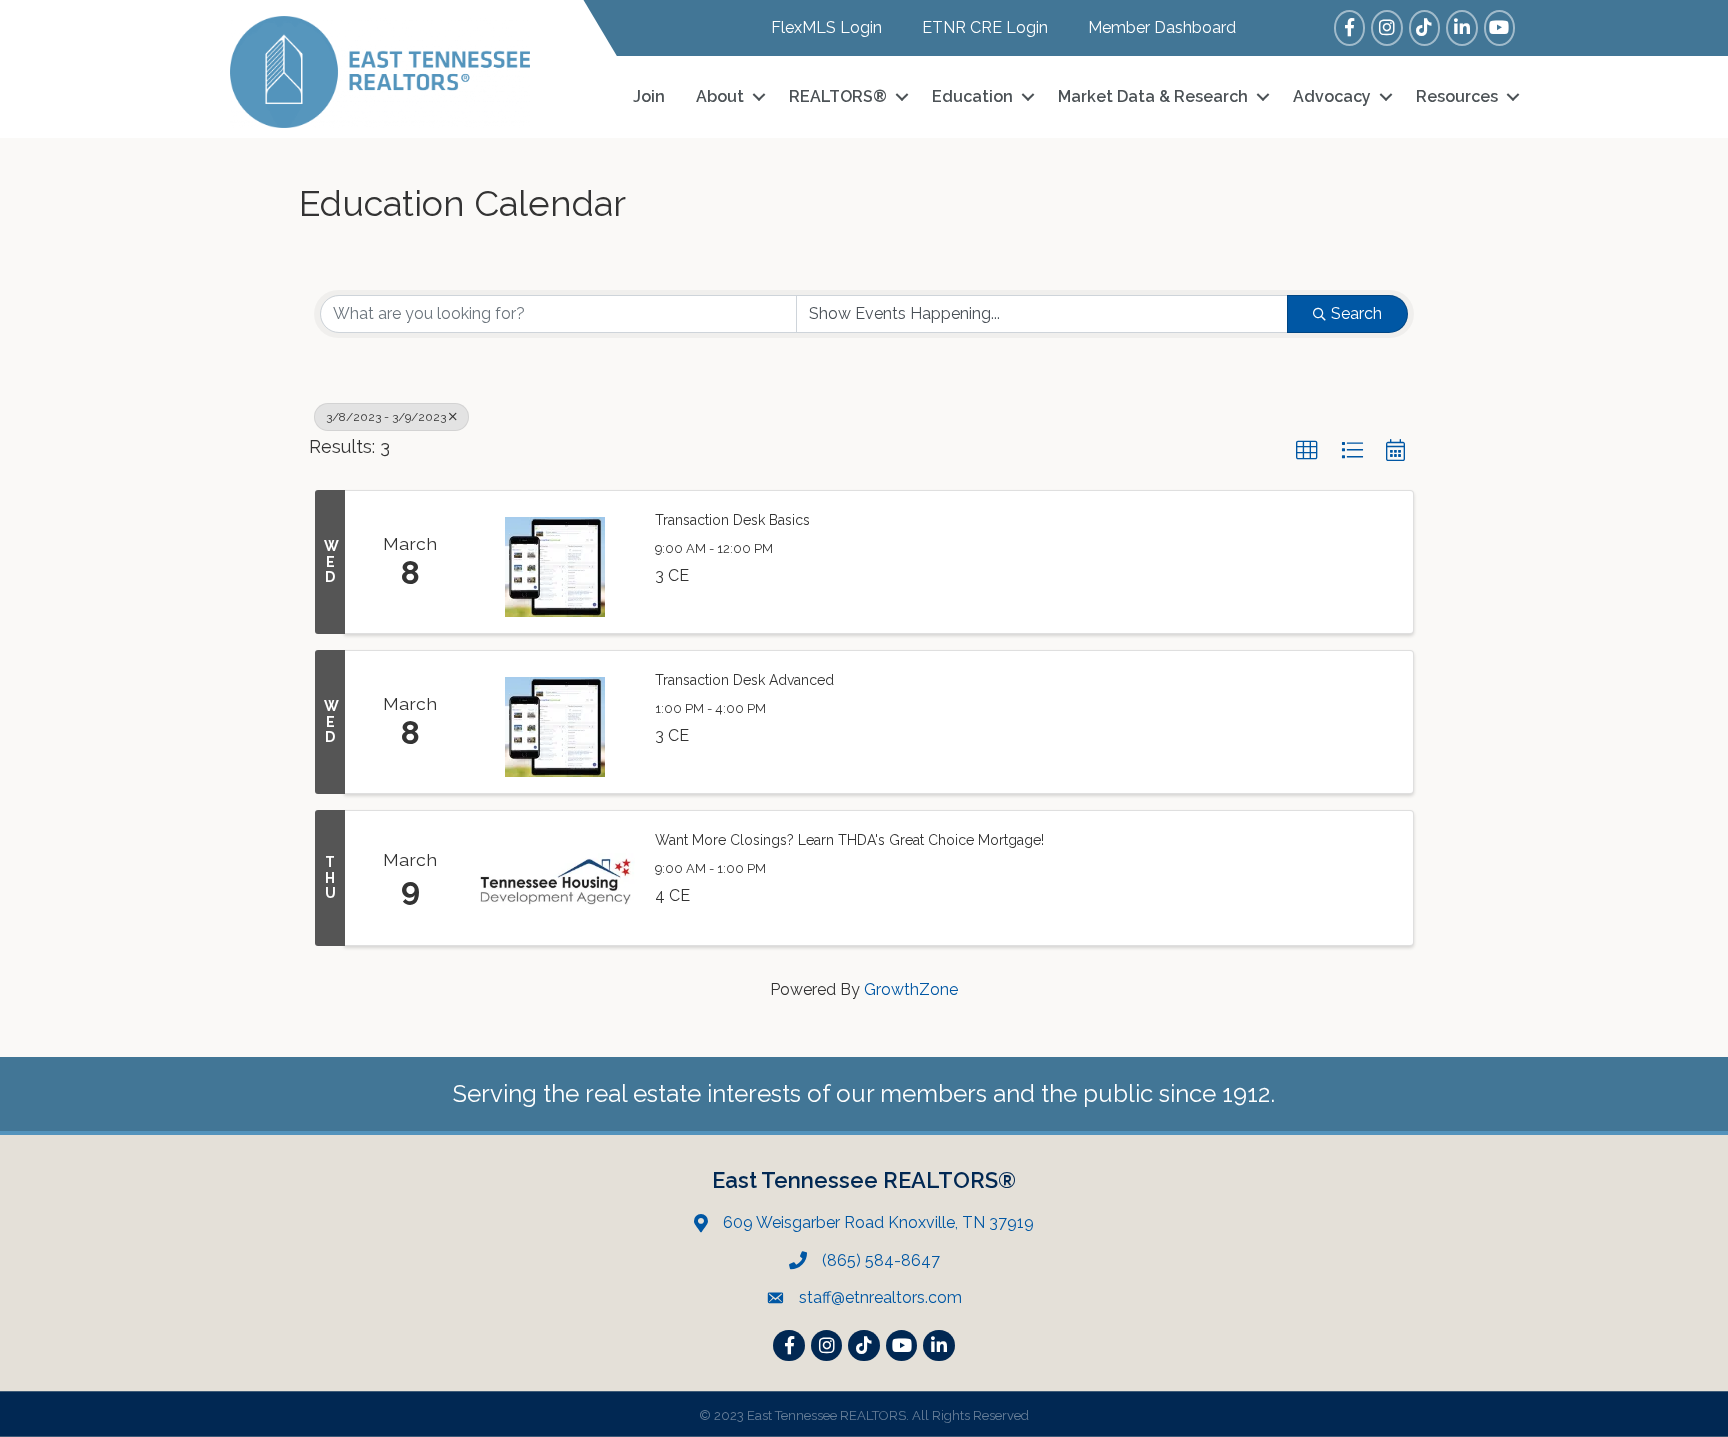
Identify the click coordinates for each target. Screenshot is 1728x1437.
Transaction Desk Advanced (744, 680)
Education (972, 96)
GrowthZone (911, 989)
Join (649, 96)
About (720, 96)
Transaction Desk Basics (732, 520)
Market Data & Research (1153, 96)
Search (1356, 313)
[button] (1307, 451)
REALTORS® (838, 96)
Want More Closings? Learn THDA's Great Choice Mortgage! (849, 840)
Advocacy (1332, 96)
